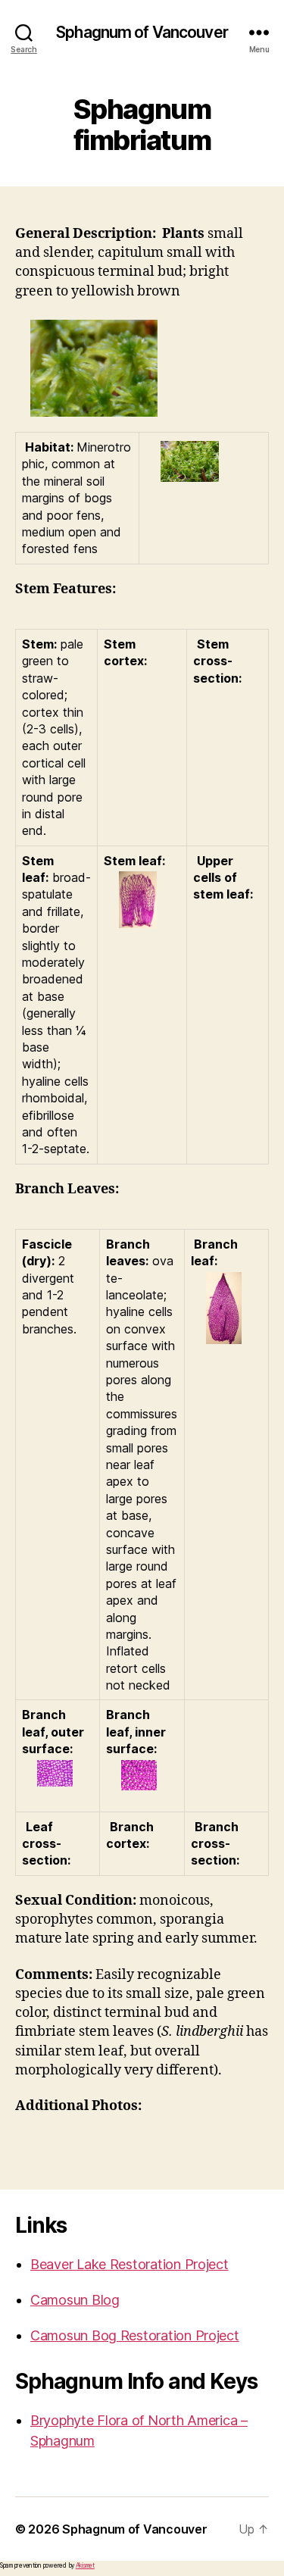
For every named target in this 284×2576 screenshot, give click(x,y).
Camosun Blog (75, 2300)
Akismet (85, 2565)
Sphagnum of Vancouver (142, 32)
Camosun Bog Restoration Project (135, 2335)
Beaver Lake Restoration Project (130, 2264)
